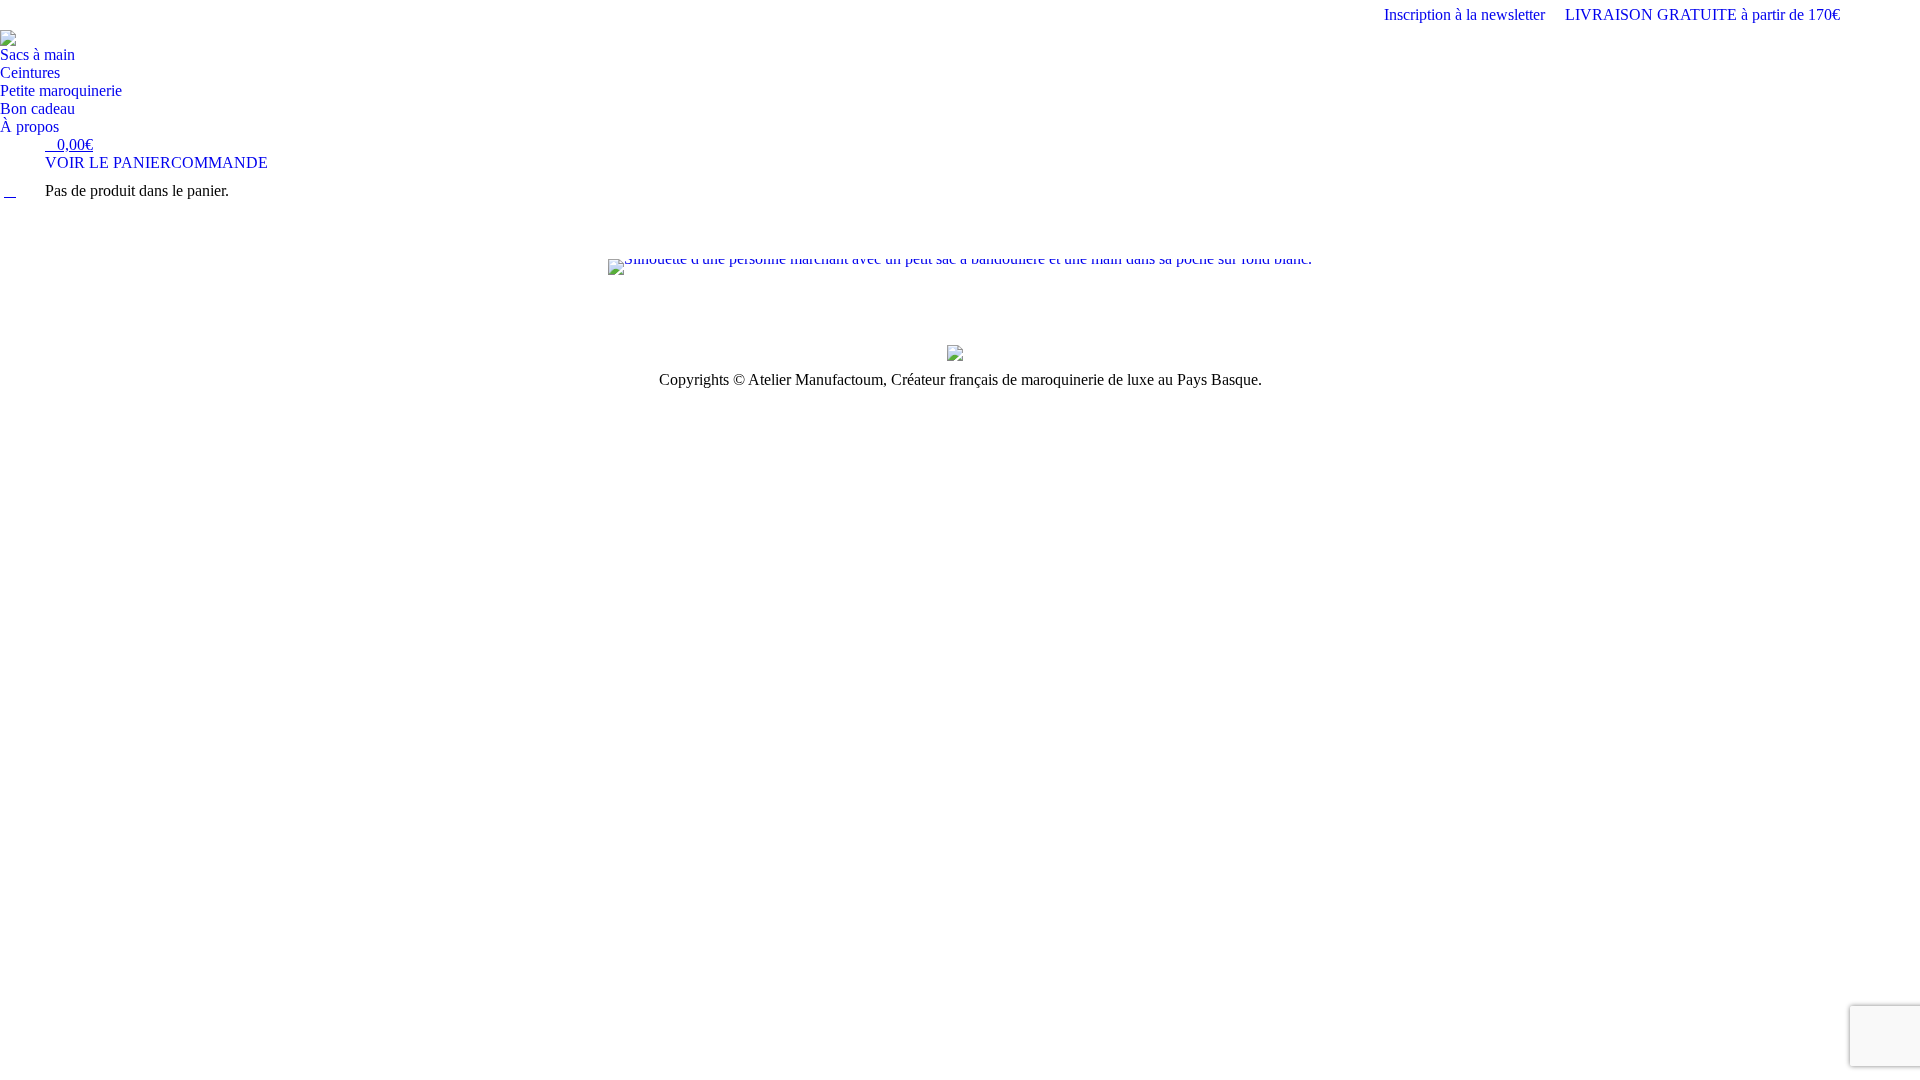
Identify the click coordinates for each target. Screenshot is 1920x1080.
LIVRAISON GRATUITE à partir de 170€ (1702, 14)
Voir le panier (108, 162)
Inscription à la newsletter (1464, 14)
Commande (219, 162)
